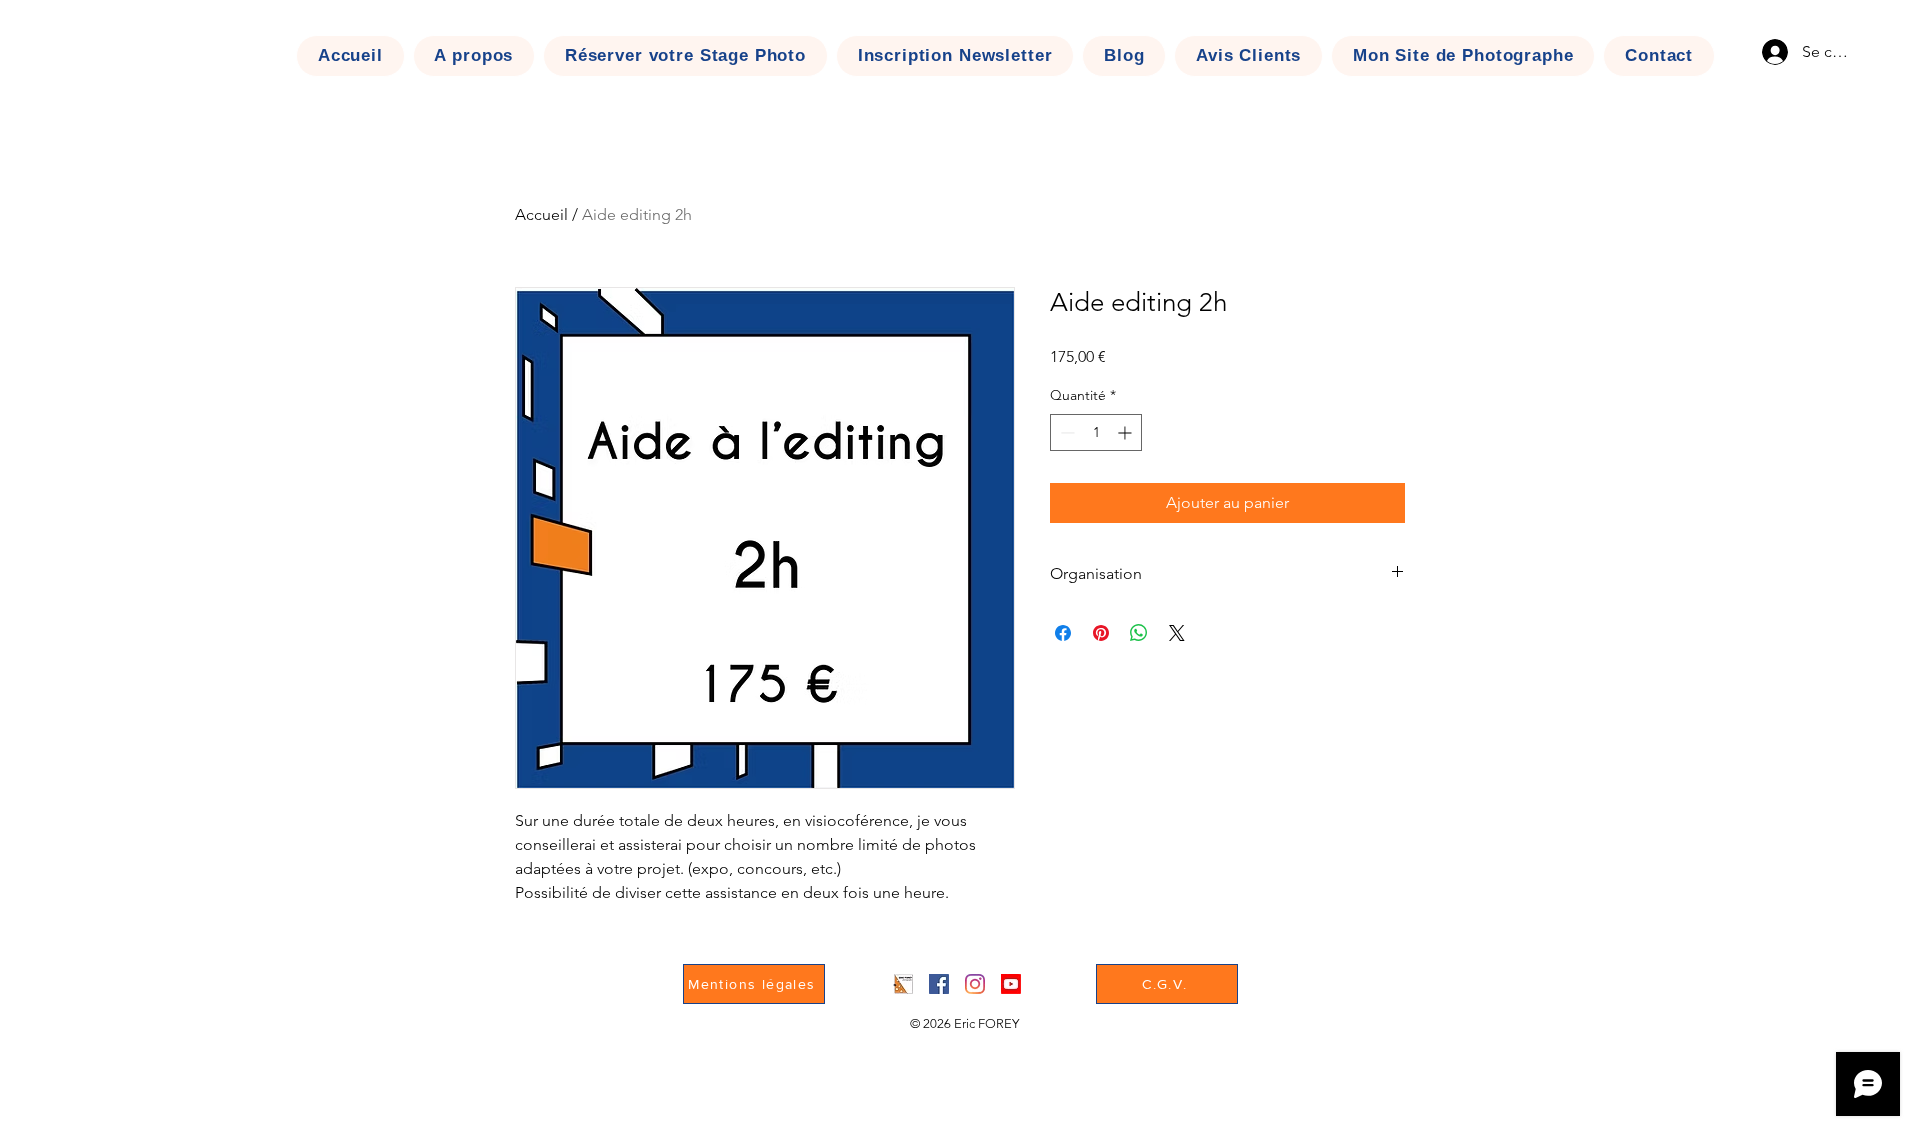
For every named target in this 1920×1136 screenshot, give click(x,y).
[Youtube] (1011, 984)
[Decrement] (1065, 432)
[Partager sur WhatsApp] (1139, 633)
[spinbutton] (1096, 432)
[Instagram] (975, 984)
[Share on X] (1177, 633)
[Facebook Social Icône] (939, 984)
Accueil (541, 214)
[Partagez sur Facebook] (1063, 633)
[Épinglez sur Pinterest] (1101, 633)
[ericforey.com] (903, 984)
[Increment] (1126, 432)
